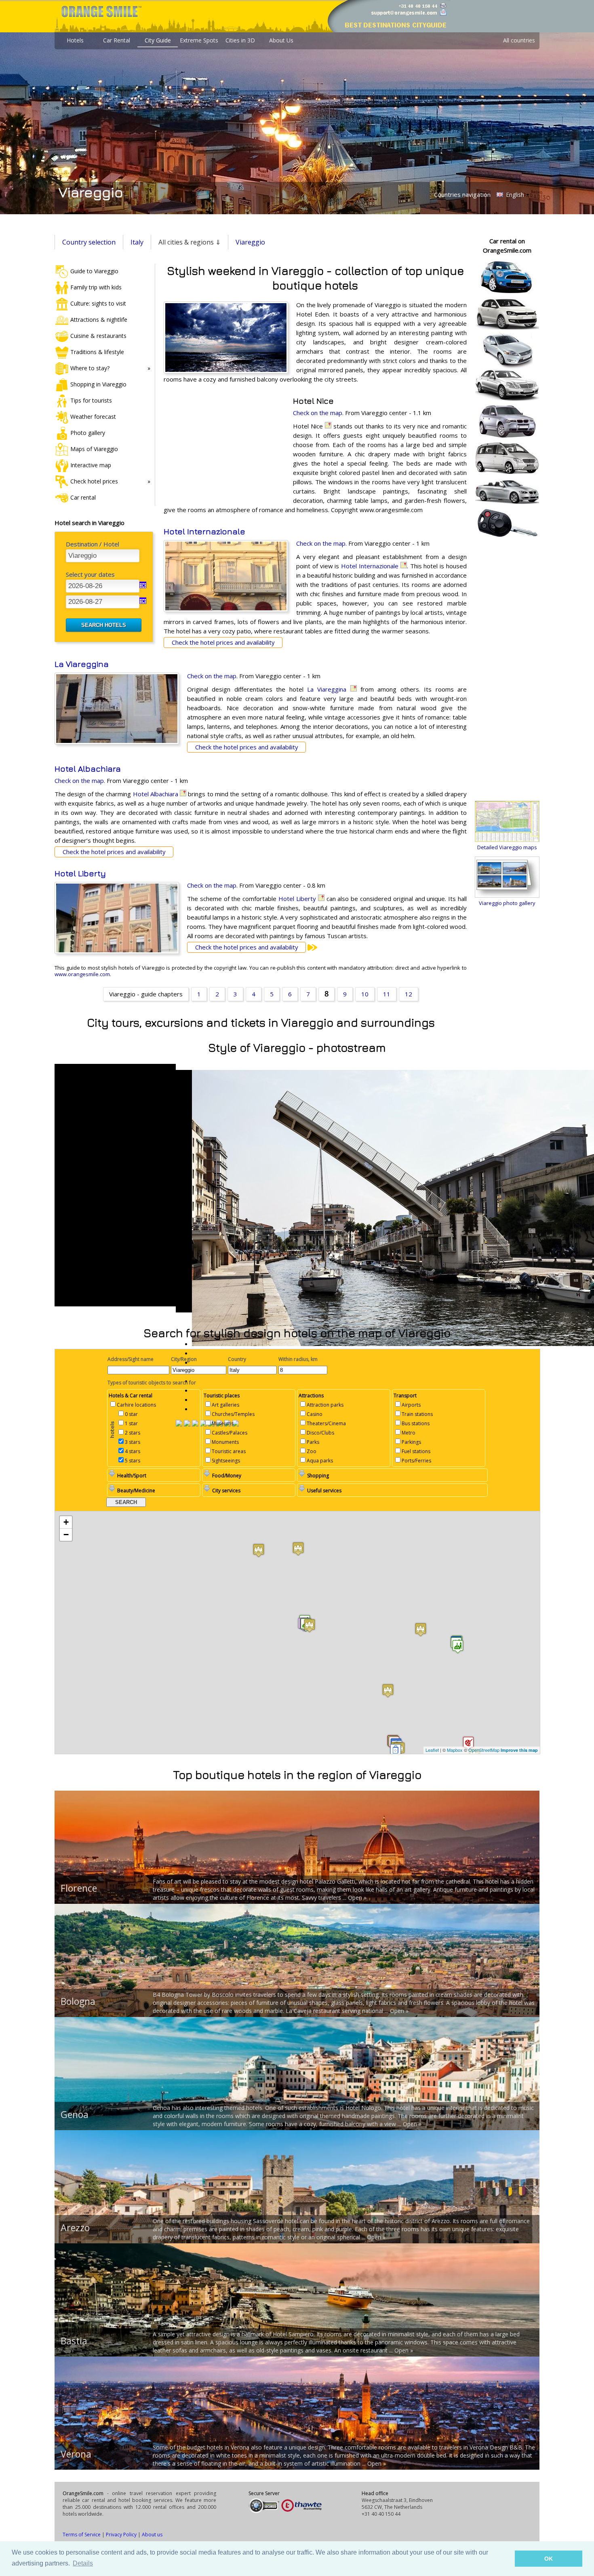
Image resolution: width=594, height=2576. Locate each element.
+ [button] (66, 1522)
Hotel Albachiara (88, 769)
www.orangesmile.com (82, 974)
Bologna (78, 2001)
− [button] (66, 1535)
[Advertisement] (224, 449)
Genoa (75, 2114)
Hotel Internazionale (204, 531)
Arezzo (75, 2228)
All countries (519, 40)
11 (387, 994)
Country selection (89, 242)
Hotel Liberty (80, 873)
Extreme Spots (199, 40)
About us (152, 2535)
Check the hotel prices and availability (223, 642)
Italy (137, 242)
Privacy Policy (121, 2535)
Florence (79, 1888)
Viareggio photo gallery (507, 903)
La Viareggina (82, 664)
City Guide (158, 40)
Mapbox (455, 1750)
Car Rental (117, 40)
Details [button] (83, 2563)
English (514, 195)
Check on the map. (318, 413)
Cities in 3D (240, 40)
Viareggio (250, 242)
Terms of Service (82, 2535)
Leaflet (432, 1750)
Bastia (74, 2341)
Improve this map (519, 1750)
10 (365, 994)
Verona (76, 2454)
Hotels (75, 40)
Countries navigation (462, 194)
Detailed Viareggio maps (507, 847)
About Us (281, 40)
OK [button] (549, 2559)
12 (409, 994)
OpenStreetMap (484, 1750)
